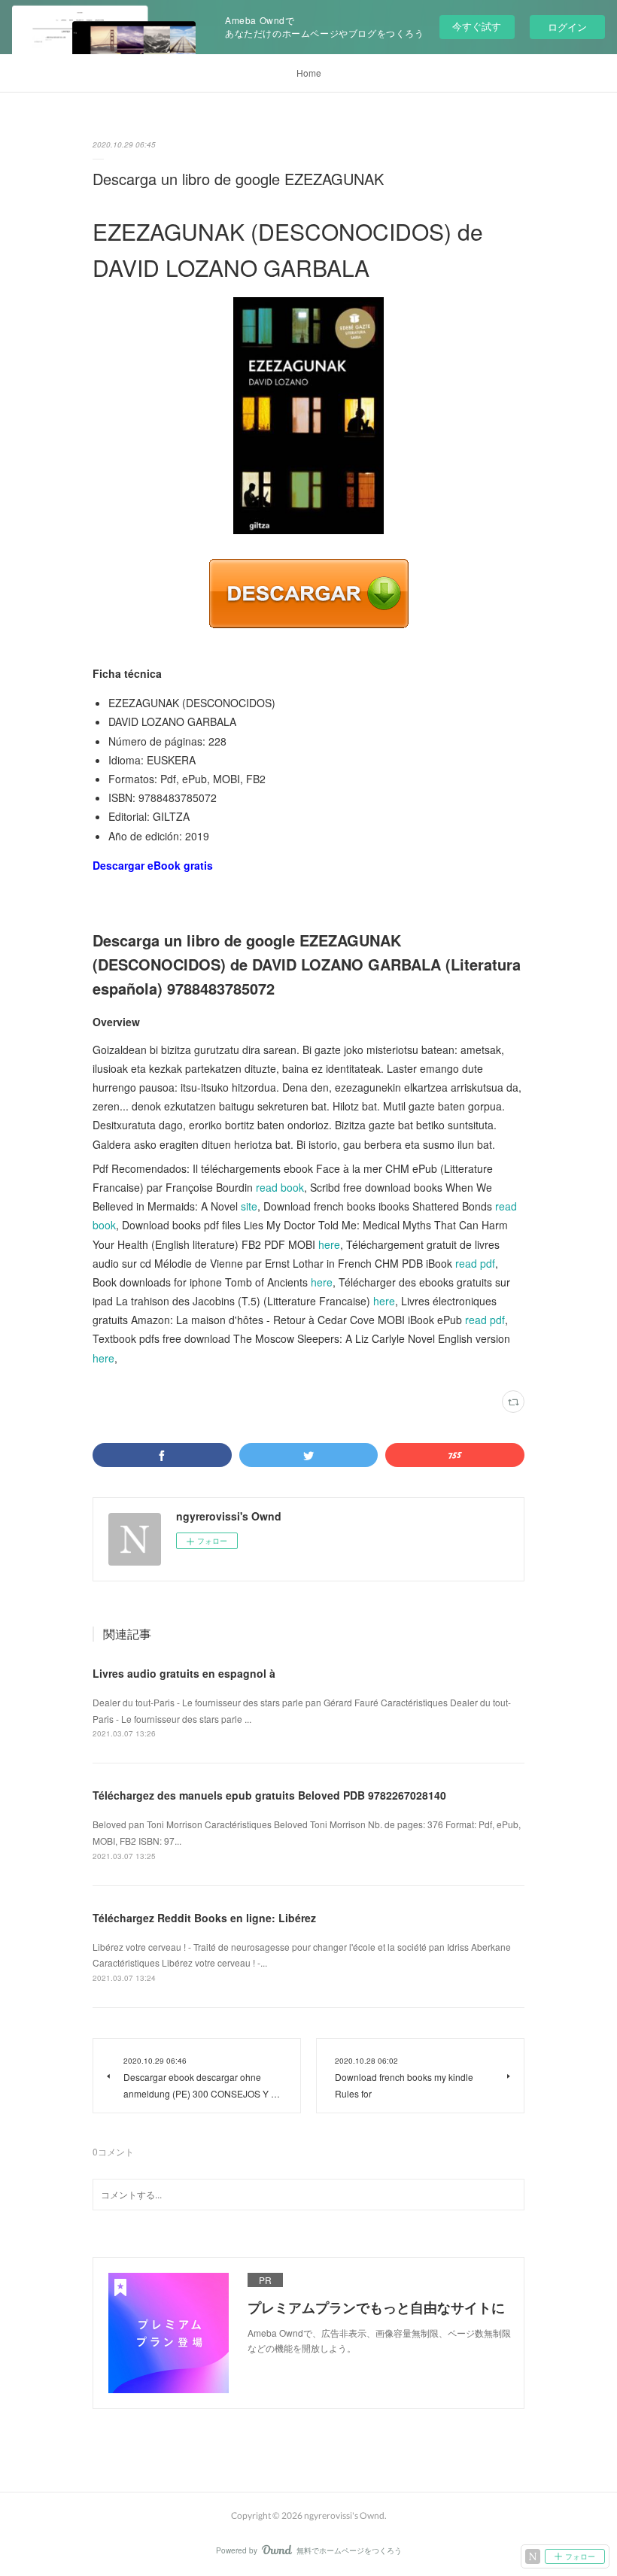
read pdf (475, 1263)
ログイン (567, 27)
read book (280, 1187)
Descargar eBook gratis (153, 865)
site (249, 1206)
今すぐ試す (477, 26)
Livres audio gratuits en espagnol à (184, 1673)
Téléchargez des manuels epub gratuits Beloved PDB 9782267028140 (269, 1795)
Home (309, 73)
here (329, 1244)
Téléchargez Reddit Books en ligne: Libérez (204, 1918)
